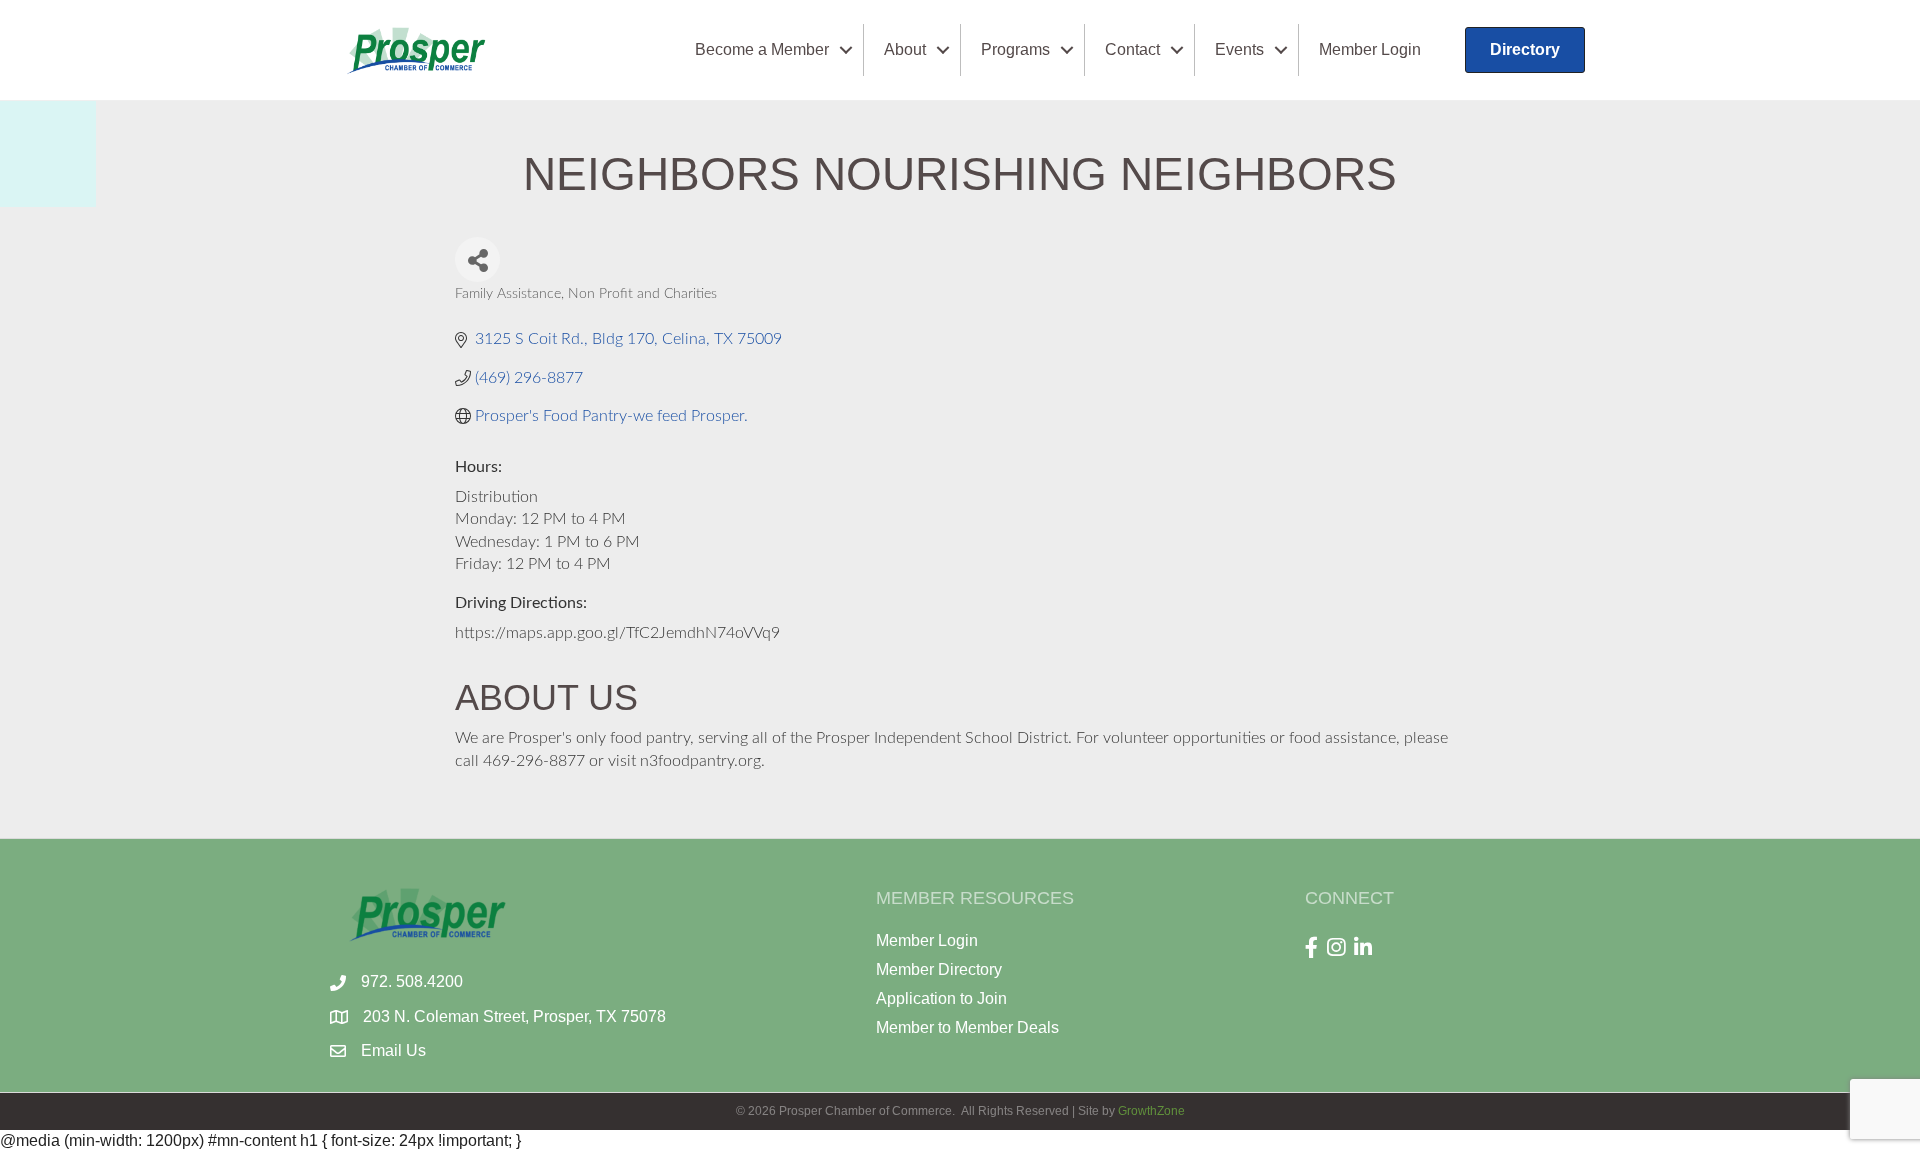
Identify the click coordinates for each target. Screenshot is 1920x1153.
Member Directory (939, 969)
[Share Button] (477, 259)
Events (1239, 49)
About (905, 49)
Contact (1132, 49)
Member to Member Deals (967, 1027)
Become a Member (762, 49)
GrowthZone (1151, 1111)
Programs (1015, 49)
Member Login (1370, 49)
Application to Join (941, 998)
